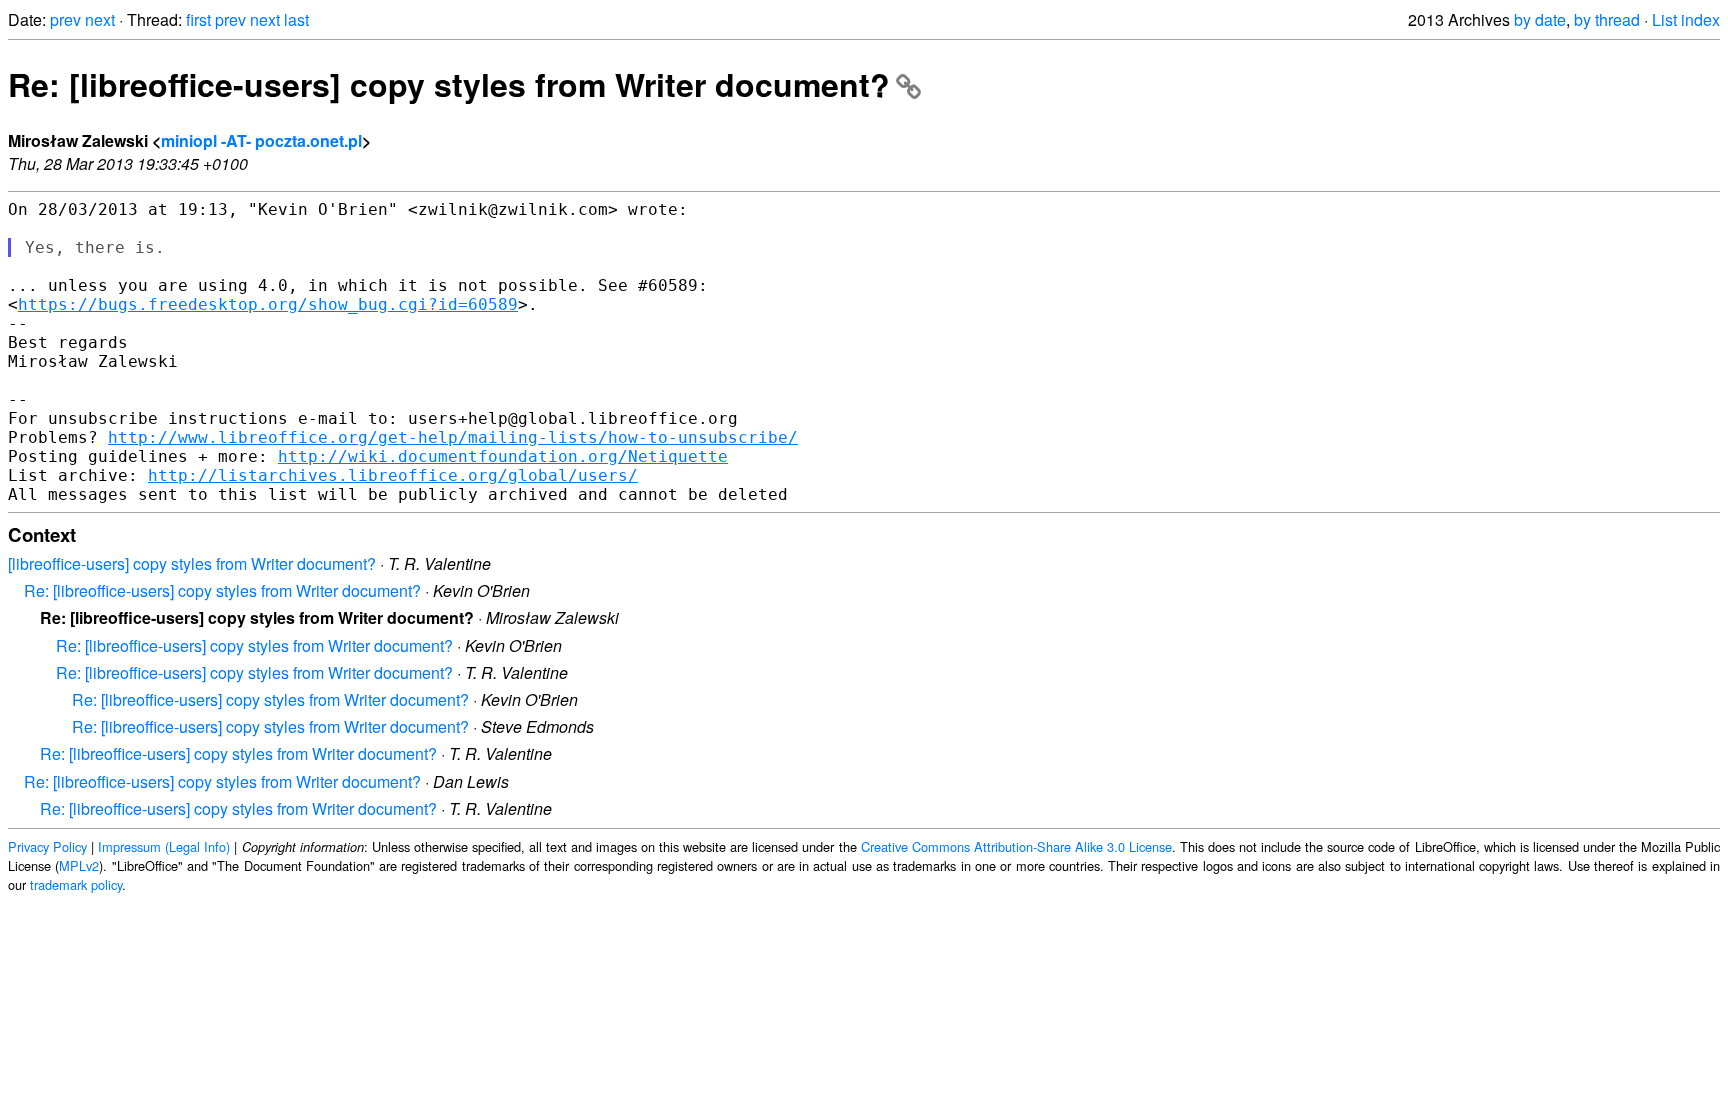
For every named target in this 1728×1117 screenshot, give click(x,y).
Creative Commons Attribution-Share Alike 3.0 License (1016, 846)
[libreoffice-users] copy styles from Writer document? (192, 563)
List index (1686, 19)
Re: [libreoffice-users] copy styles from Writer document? (449, 84)
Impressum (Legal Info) (164, 846)
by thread (1607, 19)
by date (1540, 19)
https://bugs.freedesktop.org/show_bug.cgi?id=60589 (268, 304)
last (296, 19)
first (198, 19)
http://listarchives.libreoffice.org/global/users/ (393, 475)
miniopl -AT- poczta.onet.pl (261, 140)
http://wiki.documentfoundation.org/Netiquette (503, 456)
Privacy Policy (47, 846)
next (100, 19)
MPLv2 (79, 865)
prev (65, 19)
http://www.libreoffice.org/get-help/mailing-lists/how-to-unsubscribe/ (453, 437)
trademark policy (76, 884)
